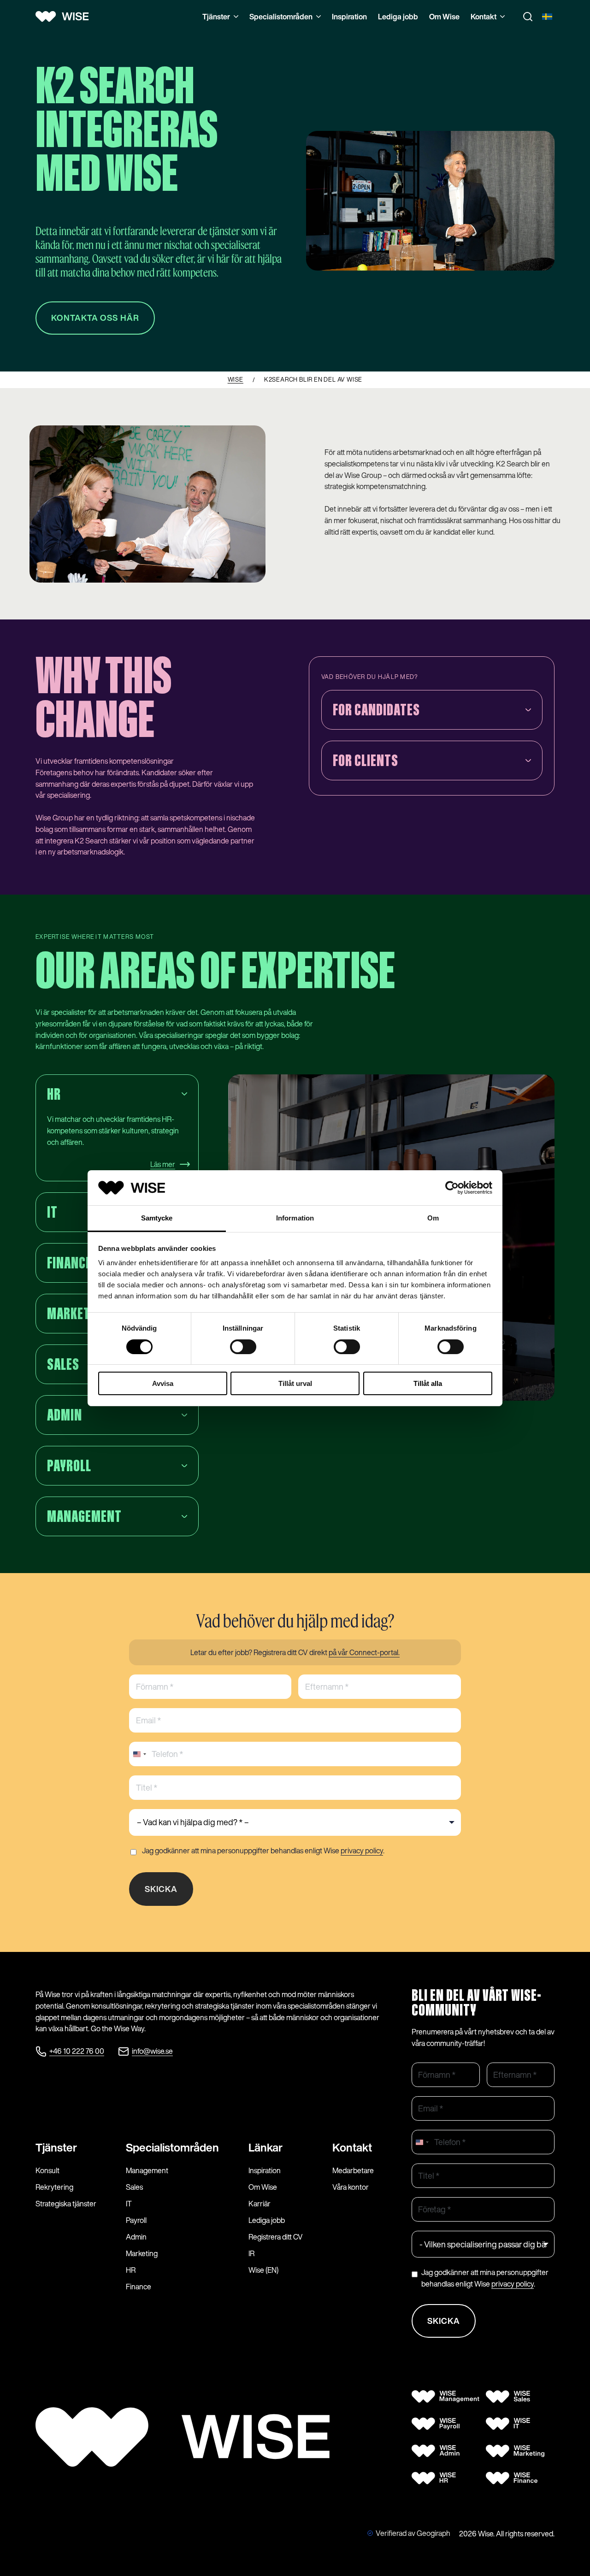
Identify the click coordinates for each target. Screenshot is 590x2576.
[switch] (243, 1347)
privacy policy (362, 1851)
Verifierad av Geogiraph (413, 2533)
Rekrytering (54, 2187)
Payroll (136, 2220)
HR (131, 2270)
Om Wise (444, 17)
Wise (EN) (263, 2270)
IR (251, 2253)
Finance (139, 2287)
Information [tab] (295, 1218)
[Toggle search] (528, 17)
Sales (134, 2187)
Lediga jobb (398, 17)
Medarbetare (353, 2170)
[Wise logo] (65, 17)
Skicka (161, 1889)
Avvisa (163, 1383)
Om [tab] (433, 1218)
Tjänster (216, 17)
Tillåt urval (295, 1383)
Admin (136, 2237)
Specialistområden (281, 17)
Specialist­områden (172, 2147)
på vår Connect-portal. (364, 1652)
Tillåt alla (428, 1383)
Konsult (47, 2170)
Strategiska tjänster (66, 2204)
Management (147, 2170)
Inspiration (349, 17)
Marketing (142, 2253)
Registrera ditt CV (276, 2237)
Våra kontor (351, 2187)
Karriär (260, 2204)
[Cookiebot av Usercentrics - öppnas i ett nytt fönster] (452, 1188)
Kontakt (484, 17)
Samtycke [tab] (157, 1218)
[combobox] (139, 1754)
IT (129, 2204)
